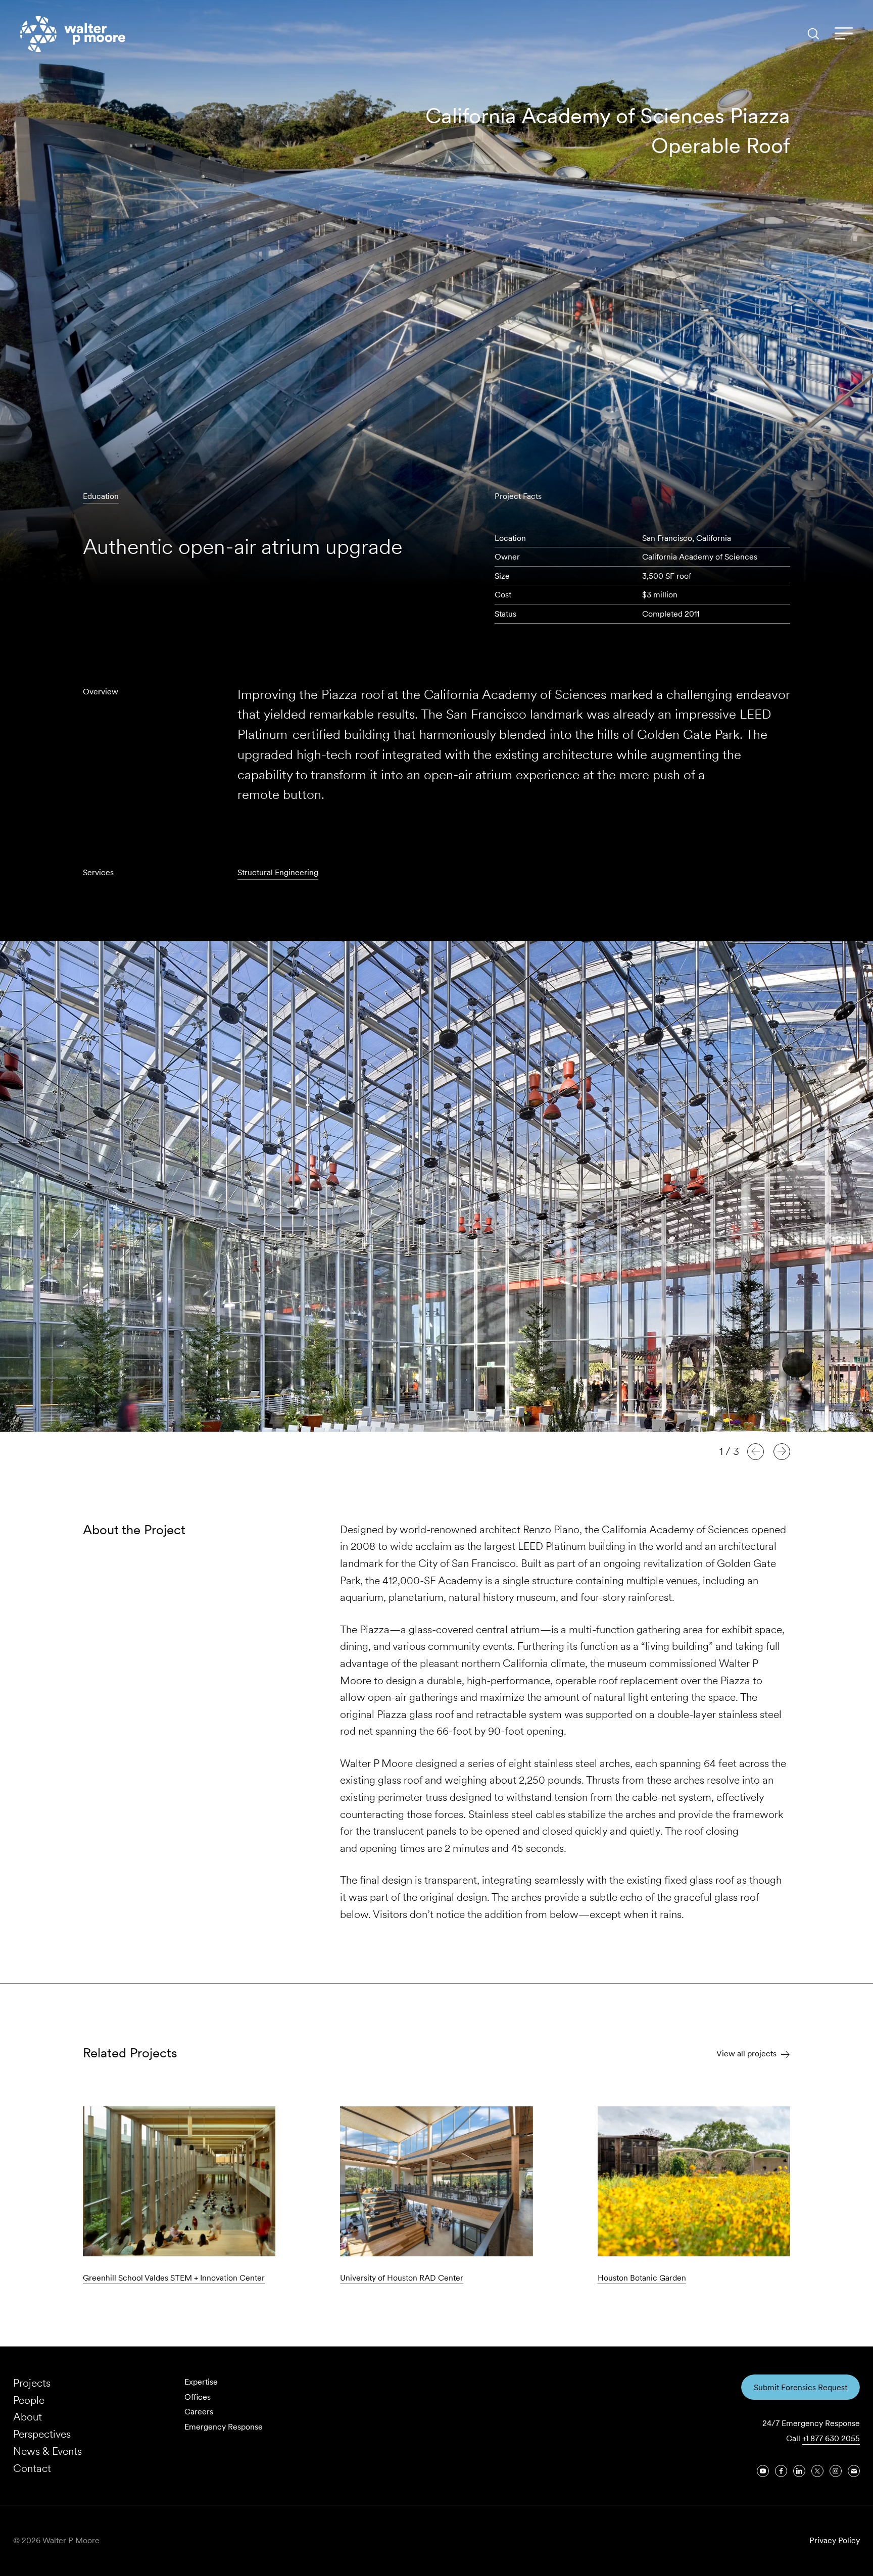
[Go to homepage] (73, 34)
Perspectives (42, 2434)
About (28, 2417)
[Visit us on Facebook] (781, 2471)
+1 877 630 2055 (831, 2438)
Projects (32, 2383)
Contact (32, 2468)
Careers (199, 2412)
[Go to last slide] (756, 1451)
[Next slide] (782, 1451)
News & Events (47, 2451)
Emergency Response (224, 2427)
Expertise (201, 2382)
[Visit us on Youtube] (763, 2471)
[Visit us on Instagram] (836, 2471)
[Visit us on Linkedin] (799, 2471)
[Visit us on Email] (854, 2471)
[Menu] (844, 34)
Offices (198, 2397)
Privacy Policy (835, 2540)
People (29, 2400)
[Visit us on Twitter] (817, 2471)
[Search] (813, 34)
